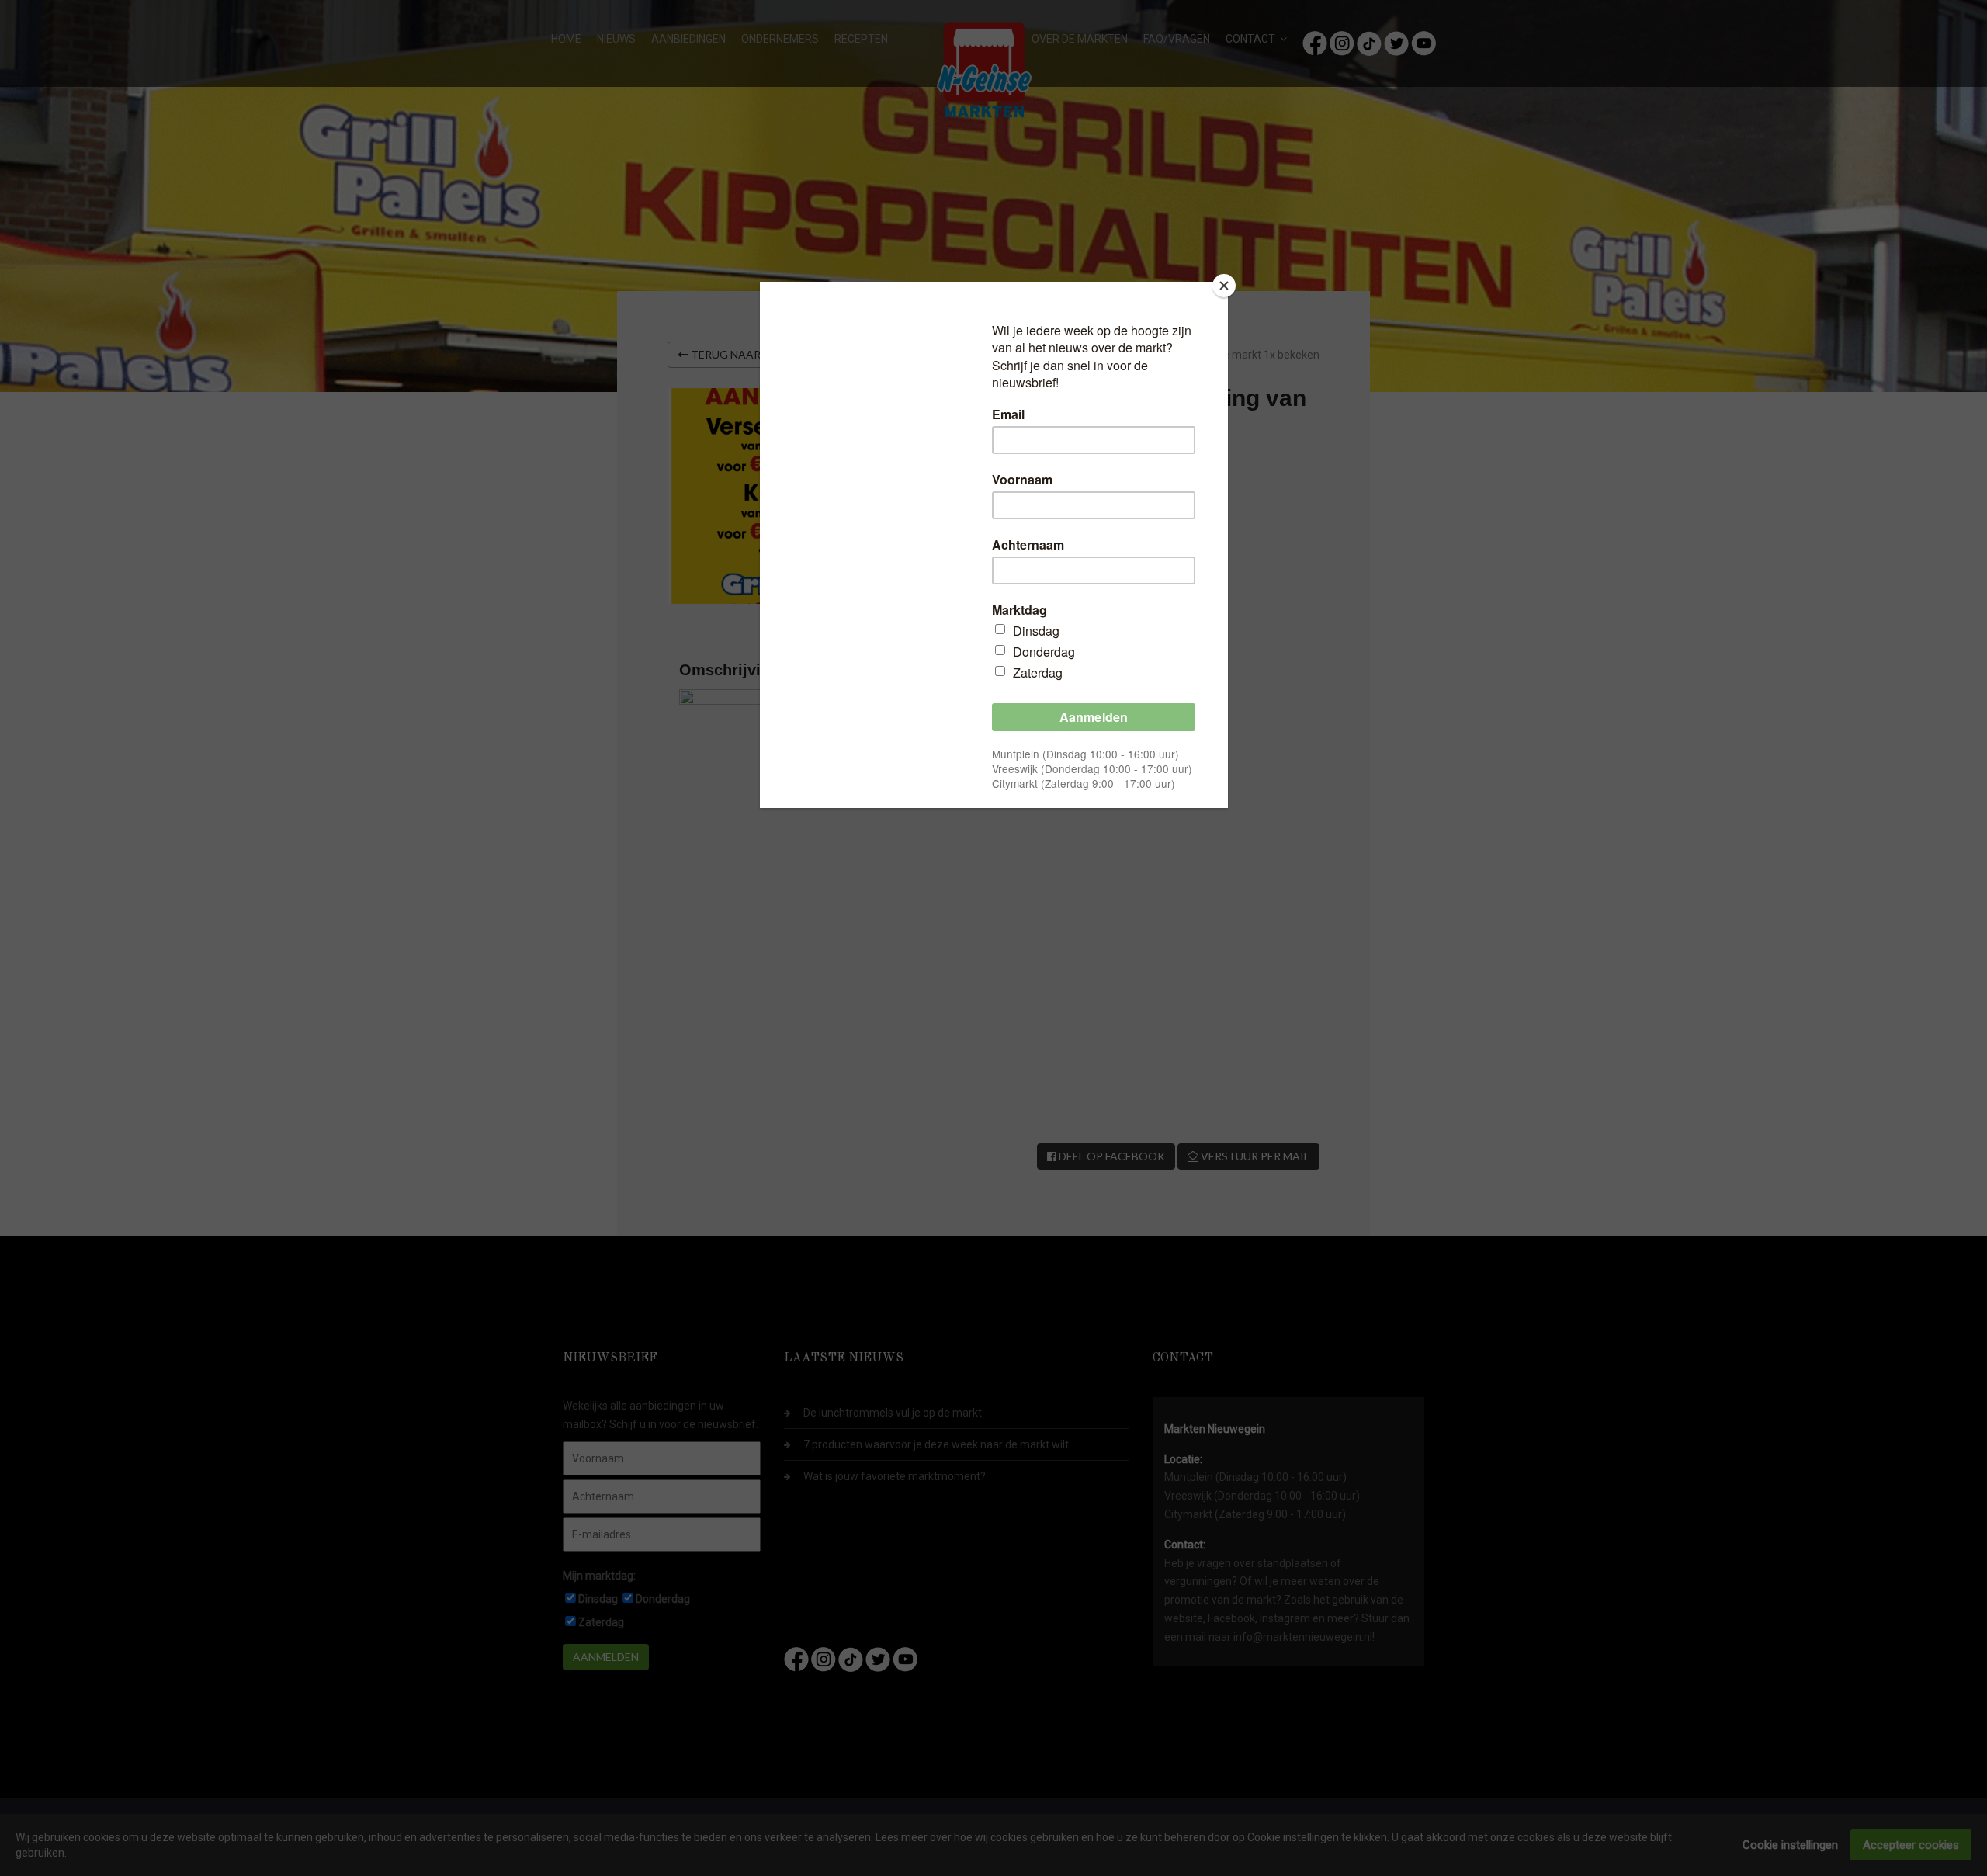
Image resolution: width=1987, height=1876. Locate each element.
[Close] (1224, 286)
